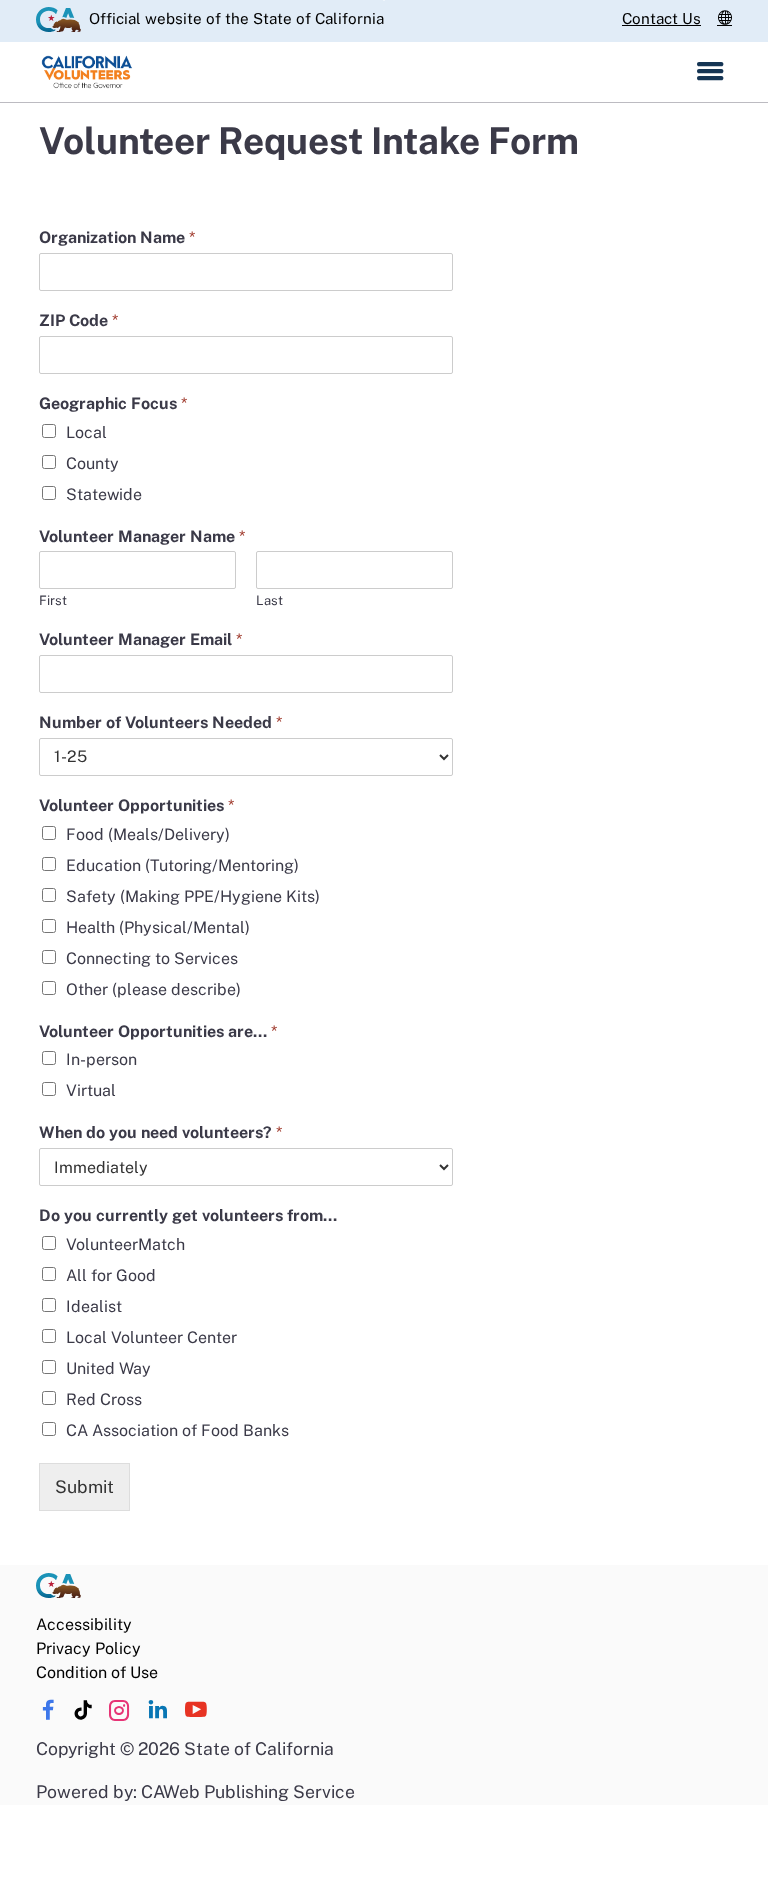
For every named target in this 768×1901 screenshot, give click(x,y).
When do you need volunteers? (160, 1132)
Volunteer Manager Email (140, 639)
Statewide (104, 494)
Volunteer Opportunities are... (158, 1031)
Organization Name (117, 237)
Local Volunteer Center (151, 1337)
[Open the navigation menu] (710, 72)
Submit (84, 1486)
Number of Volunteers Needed (160, 722)
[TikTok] (83, 1710)
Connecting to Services (152, 958)
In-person (101, 1059)
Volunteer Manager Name (142, 536)
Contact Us (661, 18)
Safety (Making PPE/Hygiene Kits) (193, 896)
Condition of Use (97, 1672)
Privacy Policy (88, 1648)
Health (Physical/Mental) (158, 927)
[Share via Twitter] (119, 1710)
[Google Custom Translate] (724, 19)
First (53, 600)
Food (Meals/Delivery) (148, 834)
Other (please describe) (153, 989)
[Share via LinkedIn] (157, 1710)
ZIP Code (78, 320)
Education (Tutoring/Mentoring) (182, 865)
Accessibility (84, 1624)
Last (269, 600)
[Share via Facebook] (47, 1710)
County (92, 463)
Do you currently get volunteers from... (188, 1215)
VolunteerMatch (125, 1244)
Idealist (94, 1306)
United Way (108, 1368)
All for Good (111, 1275)
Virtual (91, 1090)
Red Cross (104, 1399)
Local (86, 432)
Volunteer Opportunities (136, 805)
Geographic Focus (113, 403)
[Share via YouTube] (195, 1710)
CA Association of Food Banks (177, 1430)
